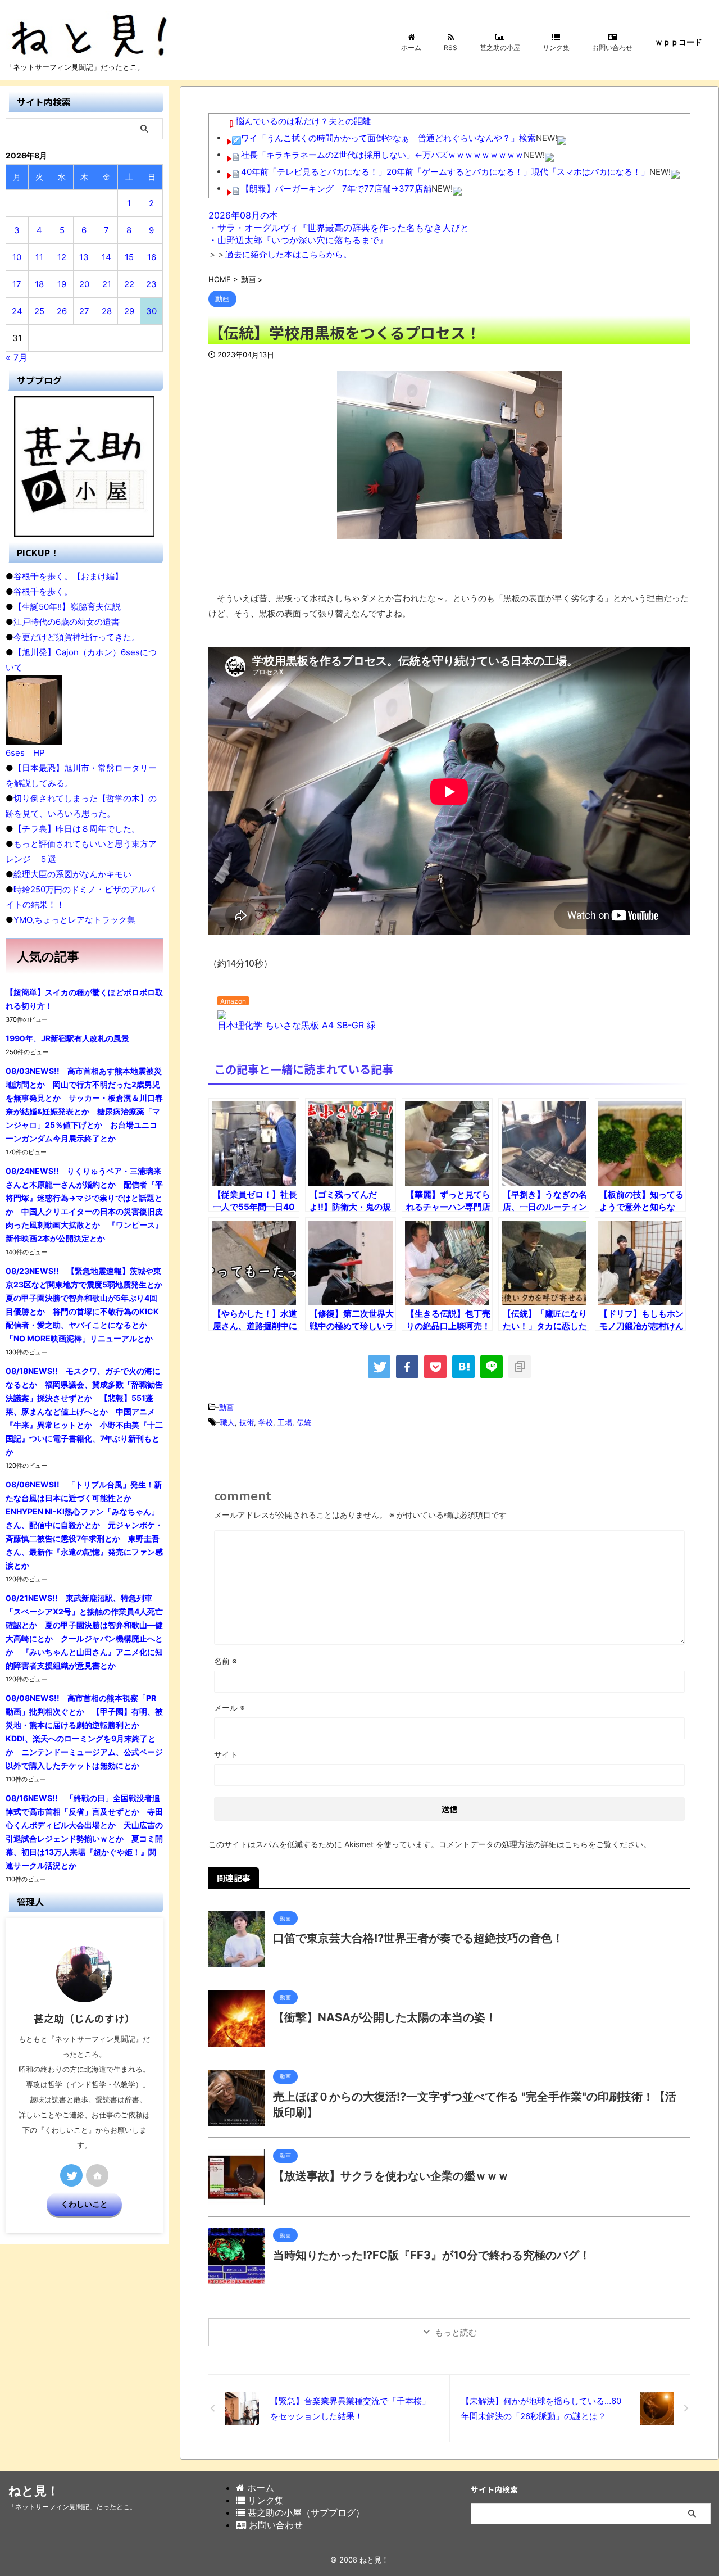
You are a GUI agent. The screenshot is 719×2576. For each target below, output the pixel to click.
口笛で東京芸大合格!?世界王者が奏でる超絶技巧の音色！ (418, 1938)
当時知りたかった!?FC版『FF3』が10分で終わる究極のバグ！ (432, 2255)
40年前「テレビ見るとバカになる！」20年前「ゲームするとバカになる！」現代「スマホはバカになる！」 (445, 172)
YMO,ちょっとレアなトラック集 (74, 920)
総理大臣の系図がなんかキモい (72, 874)
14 (106, 257)
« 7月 (17, 357)
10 (17, 257)
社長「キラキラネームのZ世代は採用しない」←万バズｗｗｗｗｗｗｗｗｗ (382, 155)
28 (107, 311)
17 (17, 284)
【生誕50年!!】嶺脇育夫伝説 (67, 607)
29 (129, 311)
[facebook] (407, 1367)
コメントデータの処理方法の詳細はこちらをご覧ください (541, 1844)
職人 (227, 1422)
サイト (226, 1754)
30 (151, 311)
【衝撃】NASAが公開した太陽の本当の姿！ (385, 2017)
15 (129, 257)
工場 (285, 1422)
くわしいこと (84, 2204)
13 (84, 257)
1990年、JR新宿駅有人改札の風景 (67, 1038)
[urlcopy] (520, 1367)
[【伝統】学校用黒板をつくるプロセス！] (463, 1367)
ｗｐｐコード (679, 42)
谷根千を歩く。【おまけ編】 (68, 576)
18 (39, 284)
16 (152, 257)
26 (62, 311)
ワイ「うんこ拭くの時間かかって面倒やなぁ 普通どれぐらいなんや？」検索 (388, 138)
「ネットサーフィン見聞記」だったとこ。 (72, 2507)
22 (129, 284)
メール (229, 1707)
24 (17, 311)
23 (151, 284)
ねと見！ (34, 2491)
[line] (492, 1367)
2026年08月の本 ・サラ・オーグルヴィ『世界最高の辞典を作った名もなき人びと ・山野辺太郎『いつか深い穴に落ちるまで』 (339, 228)
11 (39, 257)
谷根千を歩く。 (43, 591)
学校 (266, 1422)
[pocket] (435, 1367)
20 (84, 284)
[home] (97, 2175)
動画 (226, 1407)
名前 (226, 1661)
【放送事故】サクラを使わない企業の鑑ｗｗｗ (391, 2176)
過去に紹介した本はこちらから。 (288, 254)
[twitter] (379, 1367)
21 (107, 284)
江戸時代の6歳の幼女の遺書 (67, 622)
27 (84, 311)
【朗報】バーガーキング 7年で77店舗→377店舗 (336, 189)
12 (62, 257)
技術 (247, 1422)
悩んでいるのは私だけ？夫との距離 (303, 121)
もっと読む (456, 2332)
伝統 (304, 1422)
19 (62, 284)
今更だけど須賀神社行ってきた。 (77, 637)
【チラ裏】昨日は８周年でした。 (77, 829)
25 (39, 311)
